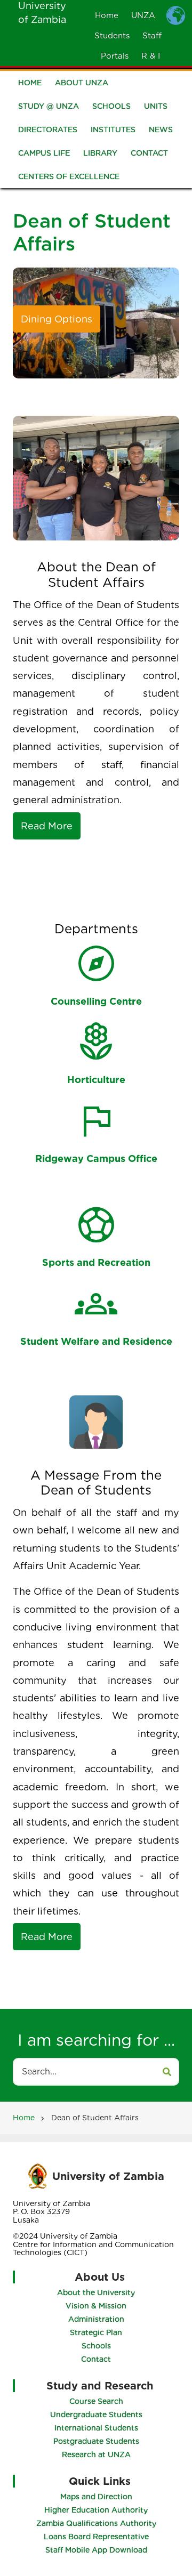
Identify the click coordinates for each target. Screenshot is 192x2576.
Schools (111, 106)
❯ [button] (141, 327)
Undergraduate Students (96, 2415)
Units (156, 106)
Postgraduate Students (96, 2441)
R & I (151, 56)
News (161, 130)
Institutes (113, 130)
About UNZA (82, 83)
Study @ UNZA (49, 106)
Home (107, 15)
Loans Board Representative (96, 2537)
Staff (152, 36)
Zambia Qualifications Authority (96, 2523)
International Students (96, 2428)
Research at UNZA (96, 2454)
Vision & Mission (96, 2306)
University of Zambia (108, 2176)
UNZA (143, 15)
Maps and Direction (96, 2497)
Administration (96, 2319)
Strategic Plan (96, 2332)
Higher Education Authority (96, 2510)
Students (112, 36)
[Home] (38, 2175)
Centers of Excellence (69, 176)
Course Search (96, 2401)
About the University (96, 2292)
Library (100, 153)
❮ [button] (51, 327)
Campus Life (44, 153)
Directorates (48, 130)
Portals (115, 56)
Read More (47, 826)
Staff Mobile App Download (96, 2550)
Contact (149, 153)
